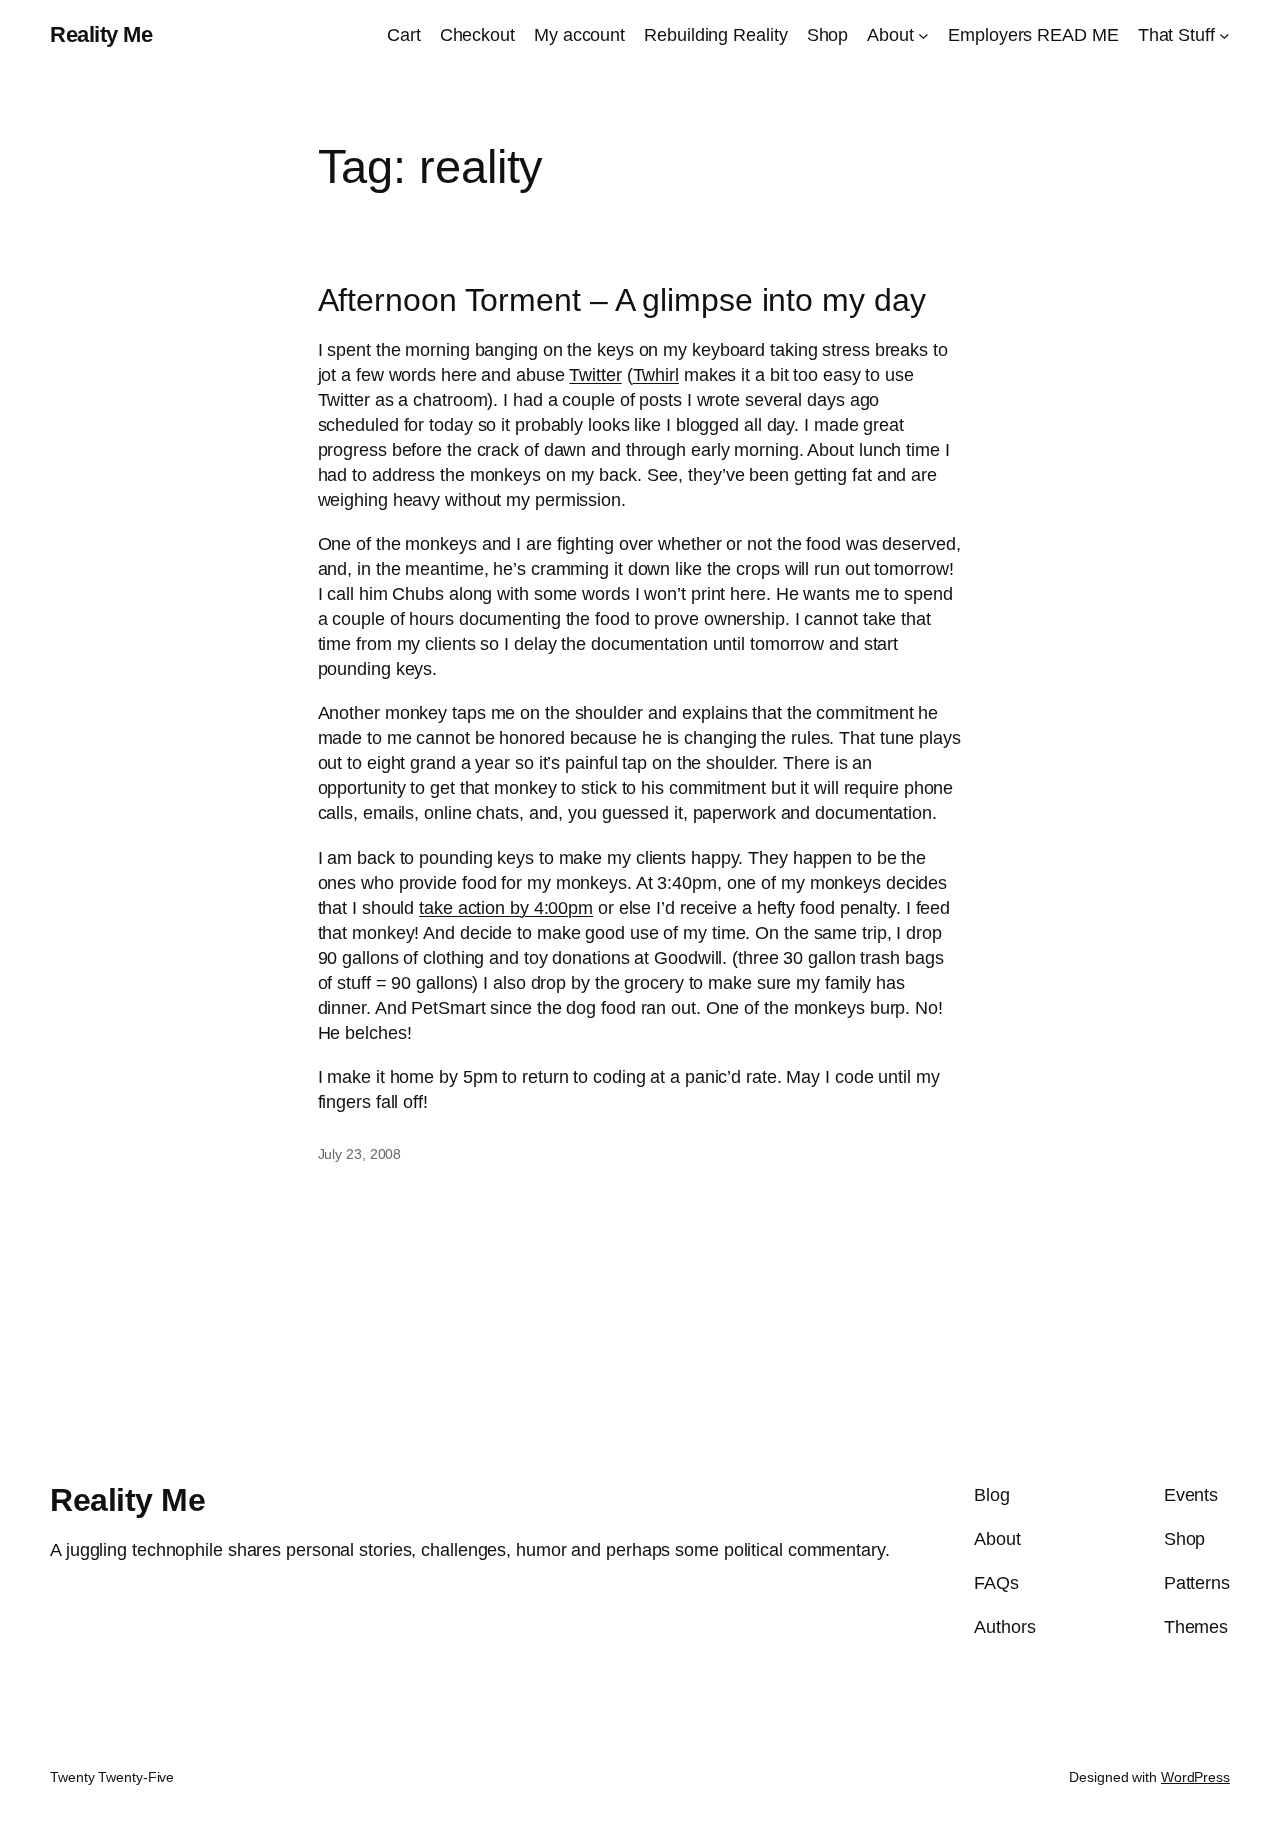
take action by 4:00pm (506, 908)
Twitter (595, 375)
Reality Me (101, 34)
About (890, 35)
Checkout (477, 35)
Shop (828, 35)
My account (579, 35)
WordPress (1195, 1777)
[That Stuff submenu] (1224, 35)
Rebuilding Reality (715, 35)
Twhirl (656, 375)
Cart (404, 35)
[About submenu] (923, 35)
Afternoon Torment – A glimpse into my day (622, 300)
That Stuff (1176, 35)
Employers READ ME (1033, 35)
